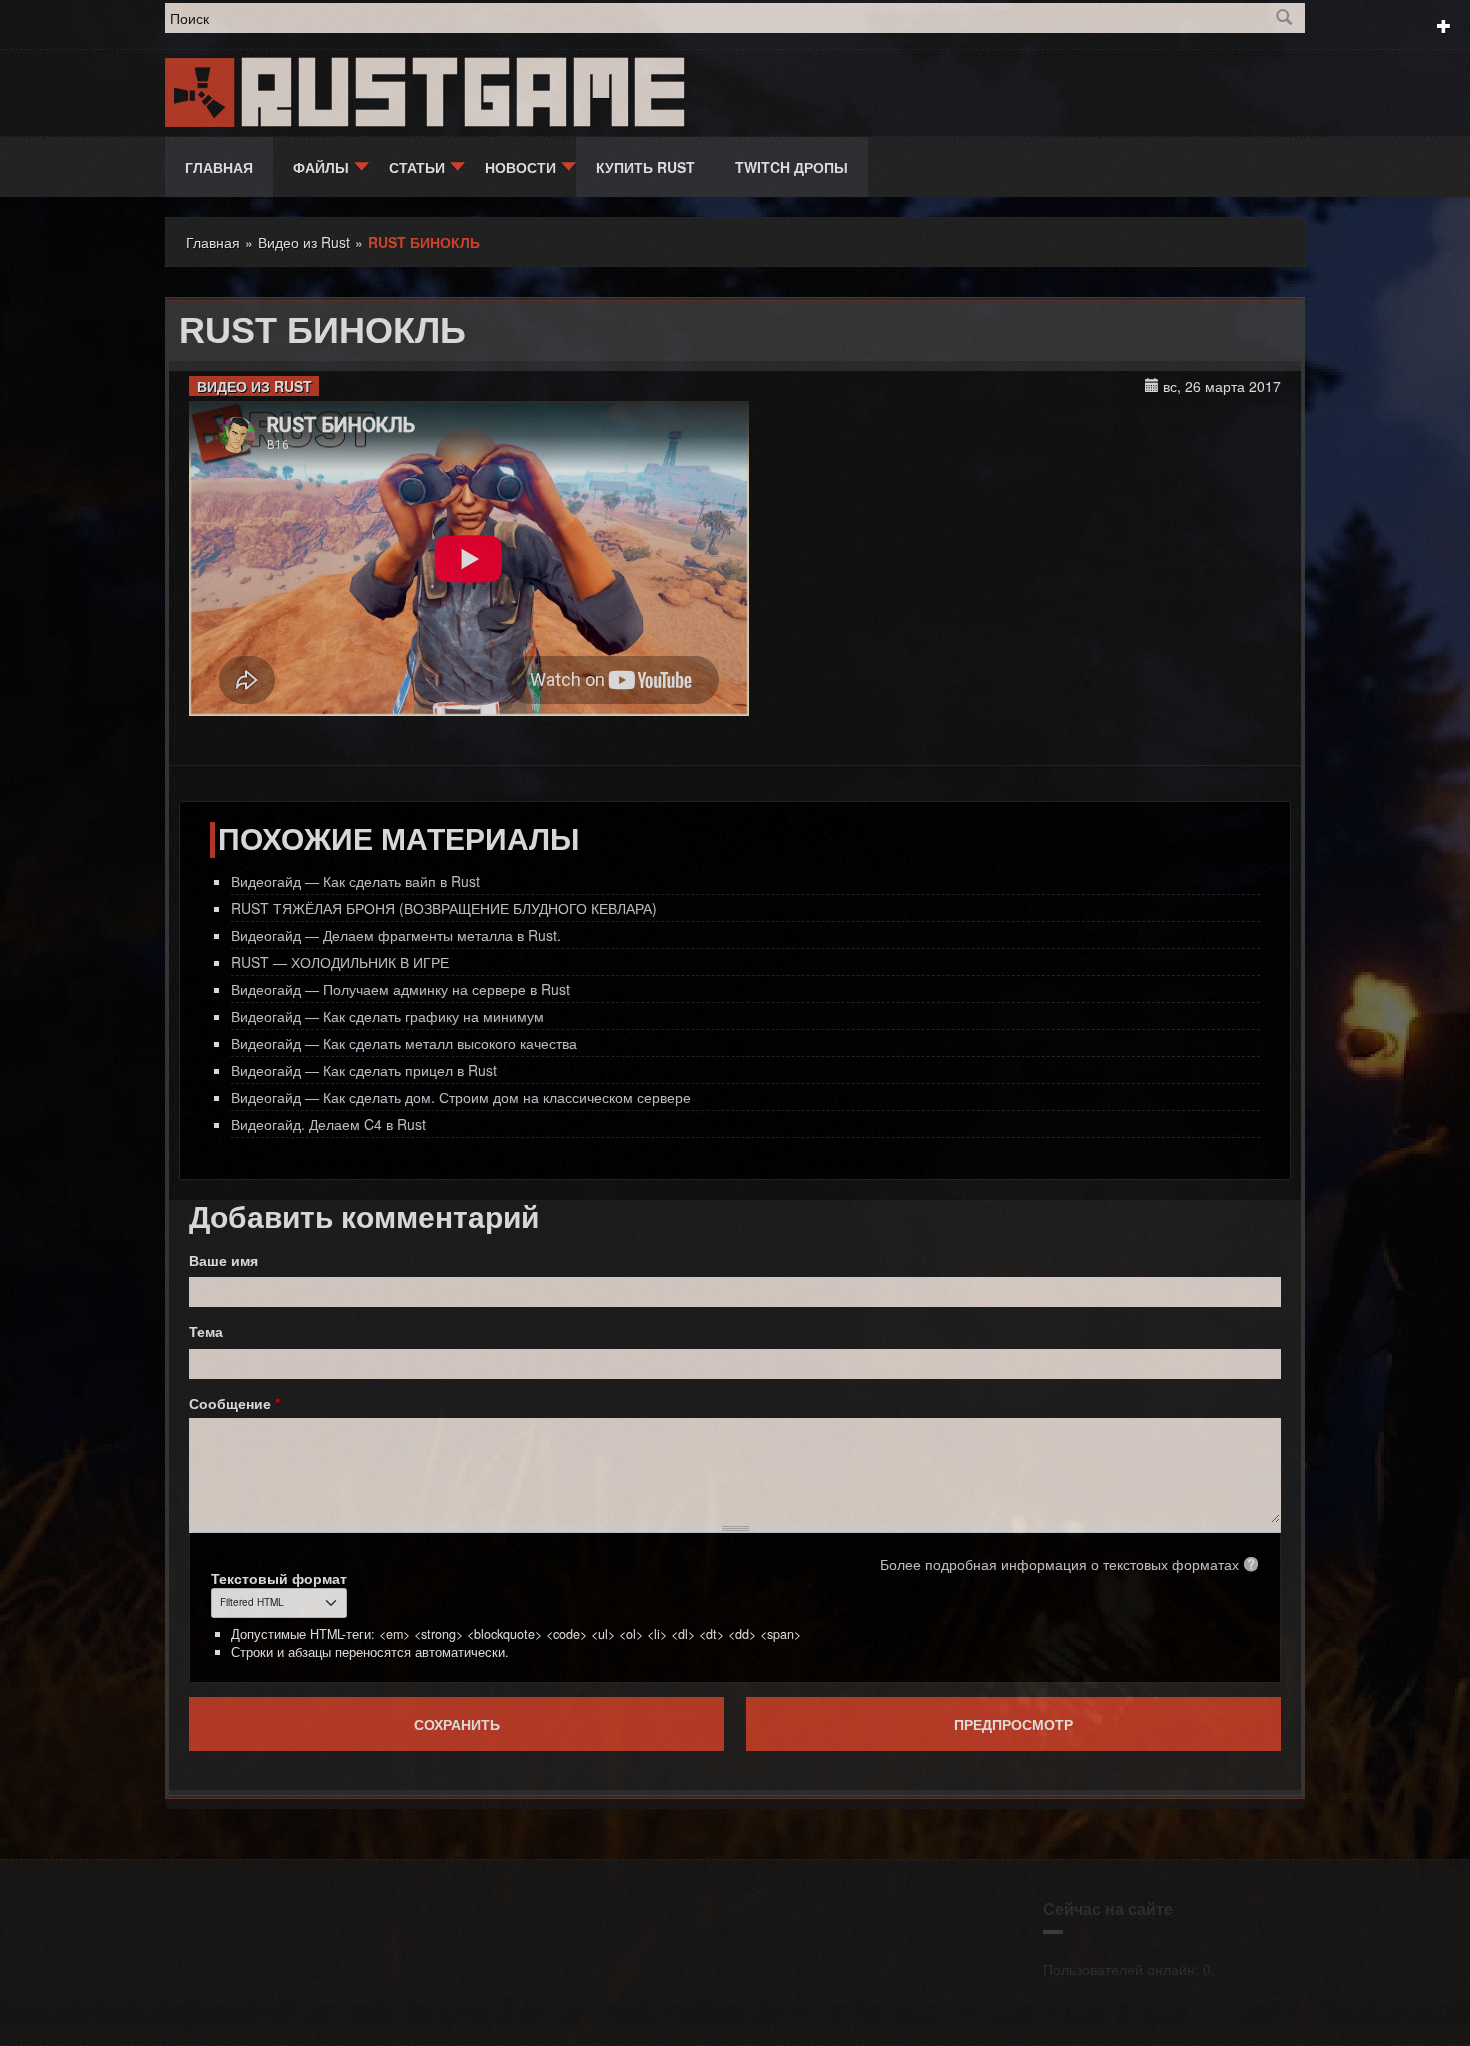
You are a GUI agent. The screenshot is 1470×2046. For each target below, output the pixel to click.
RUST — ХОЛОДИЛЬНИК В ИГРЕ (340, 962)
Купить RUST (645, 167)
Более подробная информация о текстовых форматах (1059, 1564)
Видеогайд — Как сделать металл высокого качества (404, 1043)
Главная (219, 167)
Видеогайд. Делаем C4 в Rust (328, 1124)
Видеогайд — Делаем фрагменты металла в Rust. (396, 935)
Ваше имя (223, 1260)
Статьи (417, 167)
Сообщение (234, 1403)
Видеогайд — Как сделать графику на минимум (387, 1016)
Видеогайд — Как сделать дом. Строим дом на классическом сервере (461, 1097)
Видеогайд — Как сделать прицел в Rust (364, 1070)
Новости (520, 167)
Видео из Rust (254, 386)
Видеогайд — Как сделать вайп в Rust (355, 881)
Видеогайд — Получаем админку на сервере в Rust (400, 989)
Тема (206, 1331)
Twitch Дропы (791, 167)
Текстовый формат (279, 1578)
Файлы (321, 167)
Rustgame (468, 93)
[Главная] (201, 90)
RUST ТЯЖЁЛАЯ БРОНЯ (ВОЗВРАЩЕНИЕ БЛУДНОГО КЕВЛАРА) (444, 908)
